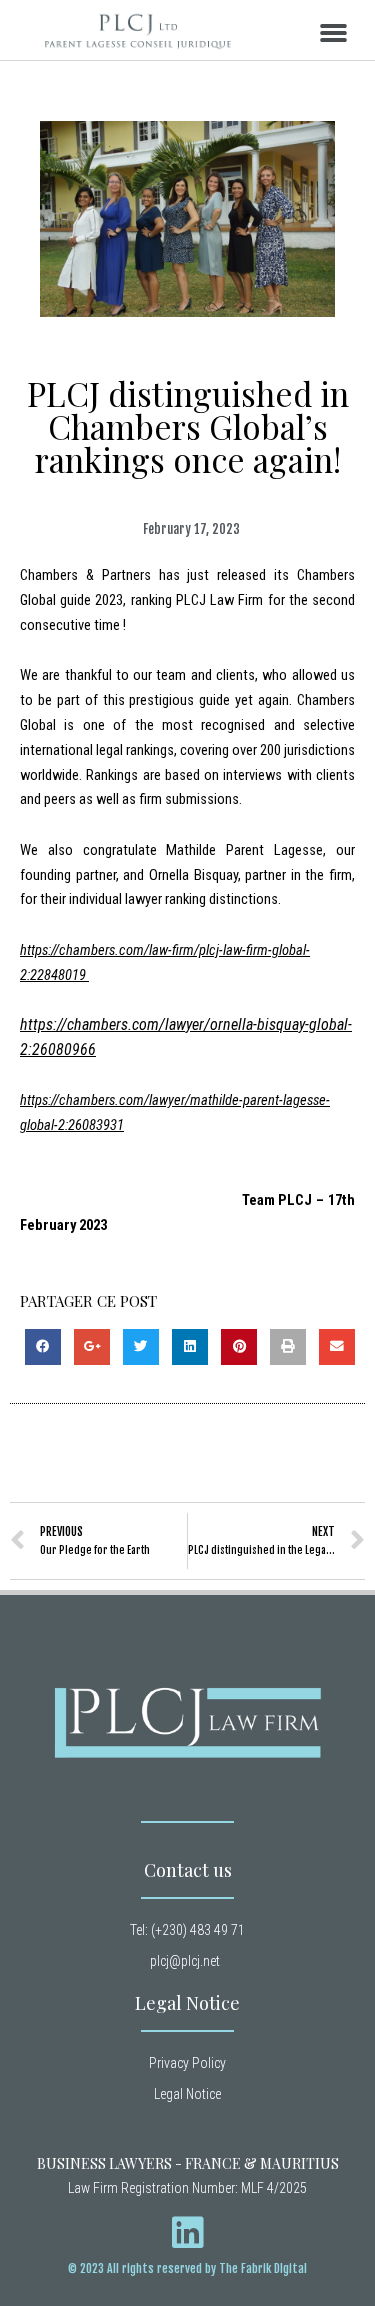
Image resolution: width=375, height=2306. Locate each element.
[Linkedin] (188, 2233)
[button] (334, 33)
